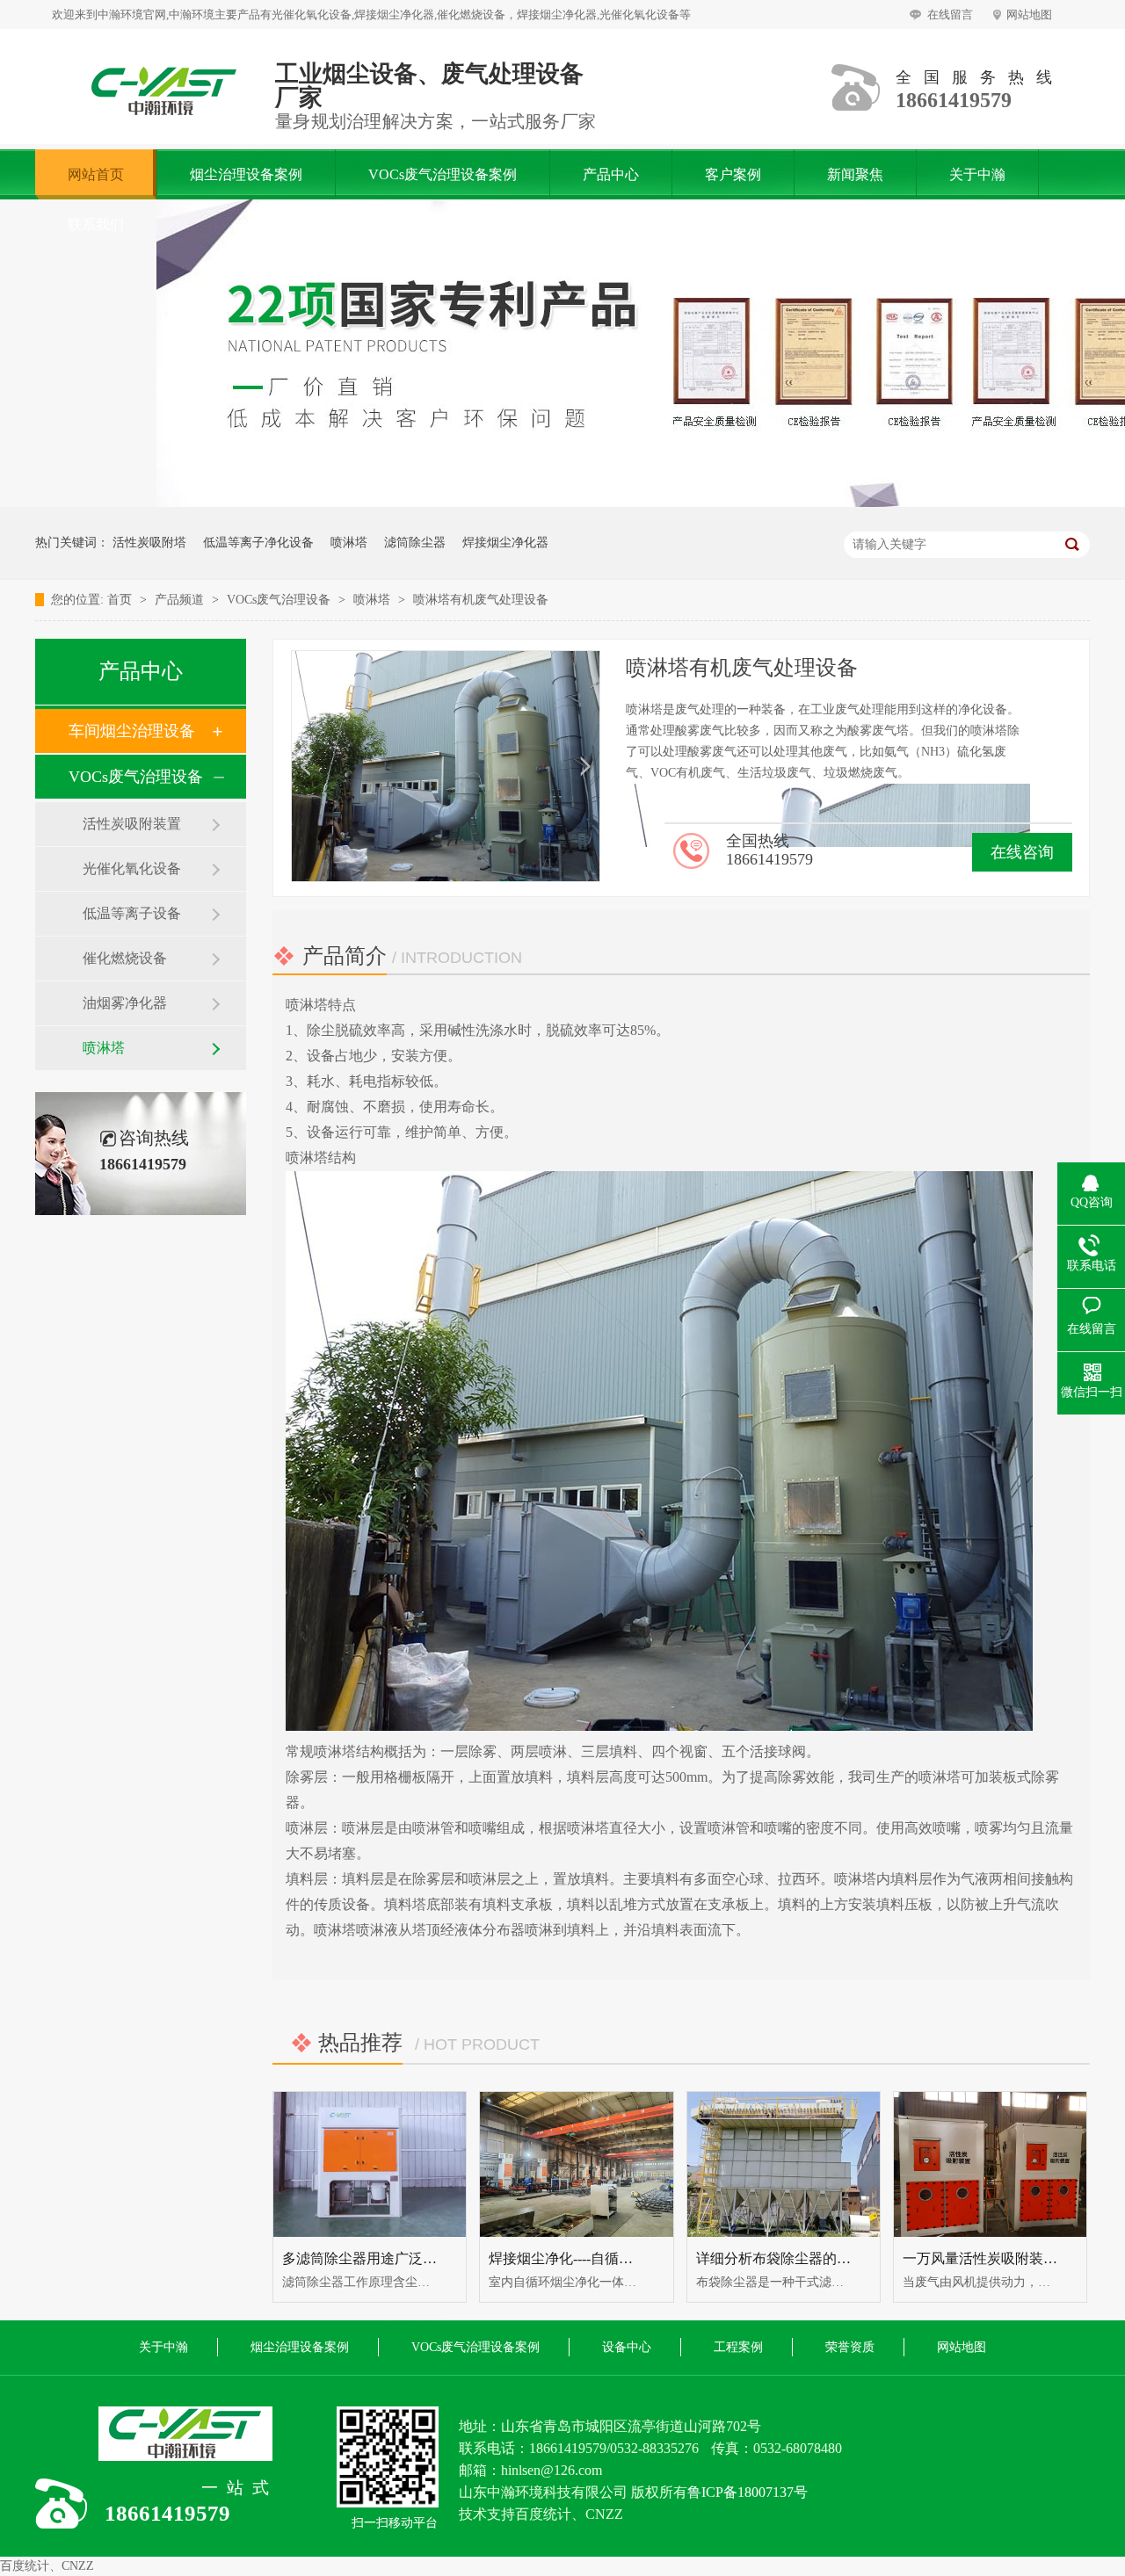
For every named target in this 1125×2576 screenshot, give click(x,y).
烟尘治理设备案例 (246, 174)
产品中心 (611, 174)
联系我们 (96, 224)
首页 (121, 600)
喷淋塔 (349, 543)
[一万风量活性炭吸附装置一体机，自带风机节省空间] (990, 2164)
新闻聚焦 (855, 174)
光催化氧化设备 (132, 868)
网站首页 (96, 174)
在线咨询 (1022, 852)
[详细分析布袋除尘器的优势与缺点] (784, 2164)
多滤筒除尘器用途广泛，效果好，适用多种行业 (430, 2258)
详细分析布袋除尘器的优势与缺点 (802, 2258)
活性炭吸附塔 (149, 543)
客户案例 (733, 174)
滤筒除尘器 (415, 543)
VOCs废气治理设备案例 (443, 174)
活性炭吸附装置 (132, 824)
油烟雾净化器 (125, 1003)
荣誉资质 (850, 2347)
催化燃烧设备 (125, 958)
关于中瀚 (977, 174)
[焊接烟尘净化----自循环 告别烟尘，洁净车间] (576, 2164)
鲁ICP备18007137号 (748, 2492)
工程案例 (738, 2347)
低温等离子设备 (132, 913)
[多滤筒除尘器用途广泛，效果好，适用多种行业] (370, 2164)
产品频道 (181, 600)
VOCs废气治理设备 (280, 600)
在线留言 (950, 14)
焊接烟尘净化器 (505, 543)
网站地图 (1029, 14)
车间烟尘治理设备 (132, 731)
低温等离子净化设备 (258, 543)
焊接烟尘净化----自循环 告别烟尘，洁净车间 (626, 2258)
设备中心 (627, 2347)
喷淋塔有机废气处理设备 (481, 600)
